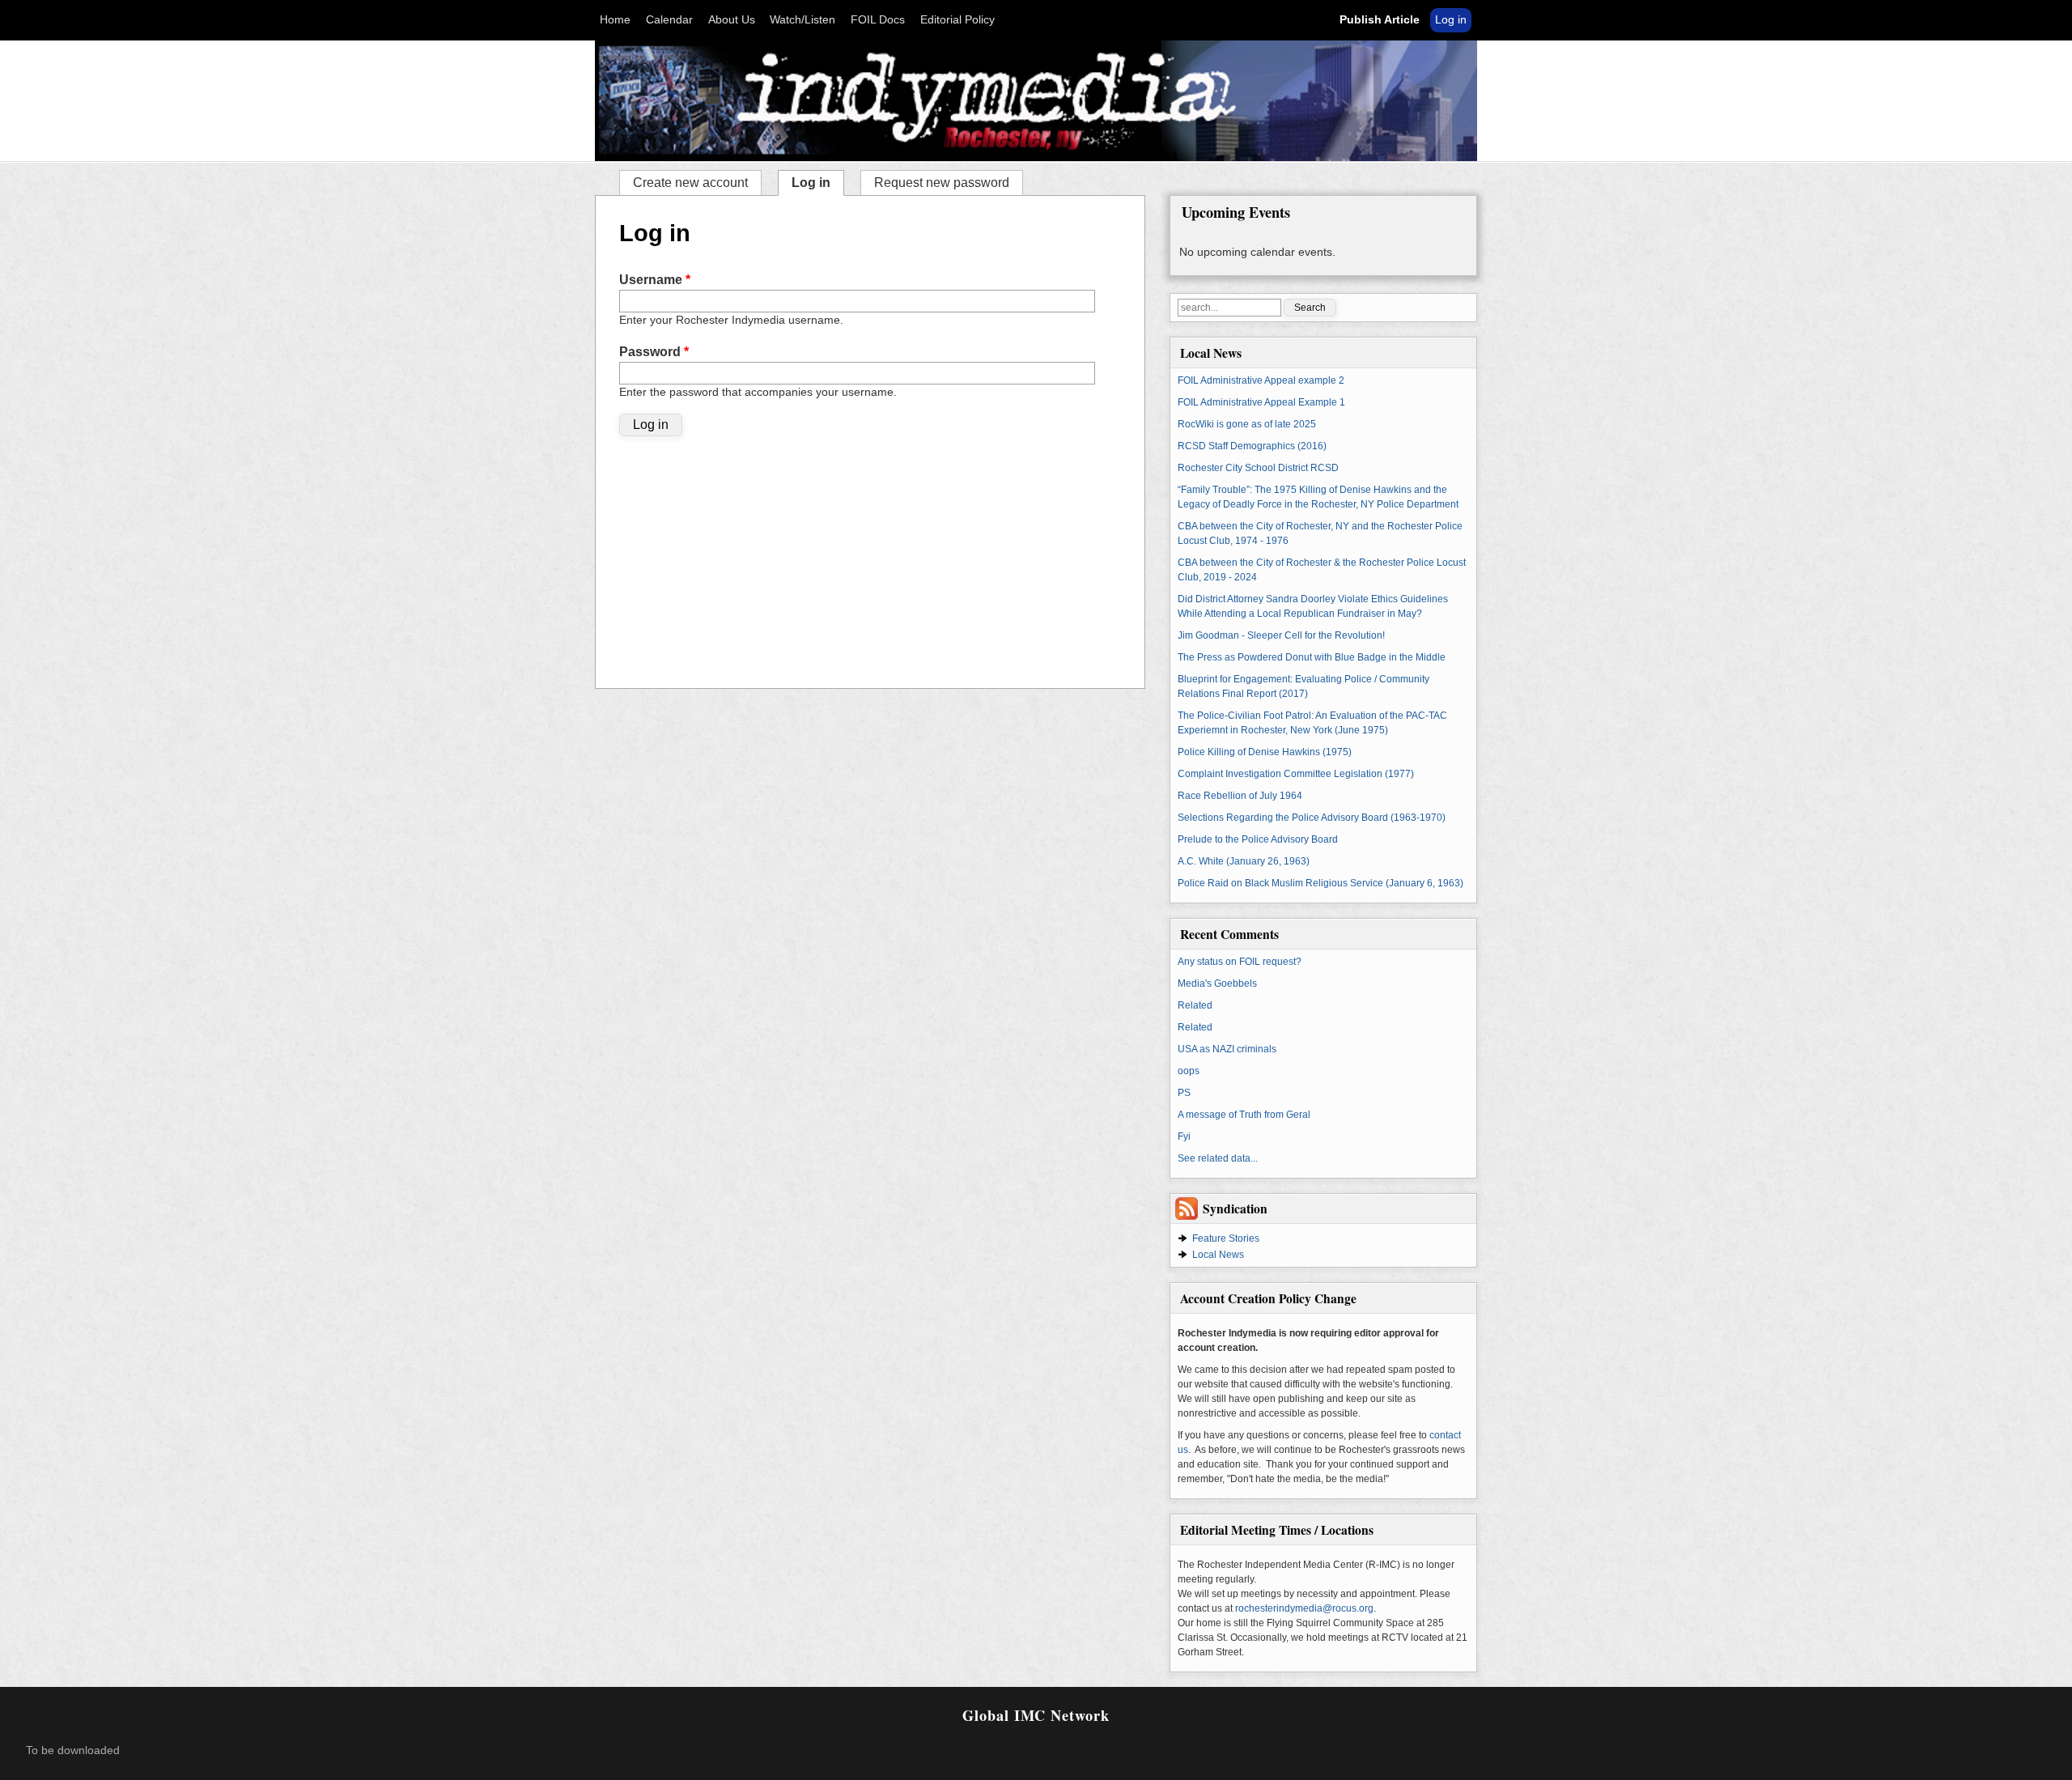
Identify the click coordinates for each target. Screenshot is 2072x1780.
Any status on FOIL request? (1240, 962)
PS (1184, 1093)
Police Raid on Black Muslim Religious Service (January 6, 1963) (1320, 883)
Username (655, 280)
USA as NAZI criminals (1227, 1049)
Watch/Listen (802, 20)
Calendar (669, 20)
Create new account (690, 183)
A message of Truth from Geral (1244, 1115)
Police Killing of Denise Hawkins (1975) (1265, 752)
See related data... (1218, 1158)
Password (654, 352)
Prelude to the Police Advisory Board (1258, 839)
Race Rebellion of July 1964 (1240, 796)
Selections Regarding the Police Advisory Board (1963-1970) (1312, 818)
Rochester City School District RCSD (1258, 468)
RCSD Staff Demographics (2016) (1252, 446)
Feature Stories (1226, 1238)
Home (615, 20)
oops (1189, 1071)
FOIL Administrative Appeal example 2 (1261, 380)
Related (1195, 1005)
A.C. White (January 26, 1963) (1244, 861)
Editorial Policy (957, 20)
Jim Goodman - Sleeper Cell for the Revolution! (1281, 635)
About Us (732, 20)
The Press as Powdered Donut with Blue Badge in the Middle (1312, 657)
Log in (1451, 20)
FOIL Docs (878, 20)
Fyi (1184, 1136)
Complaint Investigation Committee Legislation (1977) (1296, 774)
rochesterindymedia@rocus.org (1304, 1608)
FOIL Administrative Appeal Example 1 (1261, 402)
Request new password (942, 183)
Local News (1218, 1255)
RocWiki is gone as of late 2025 (1247, 424)
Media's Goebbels (1217, 983)
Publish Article (1380, 20)
